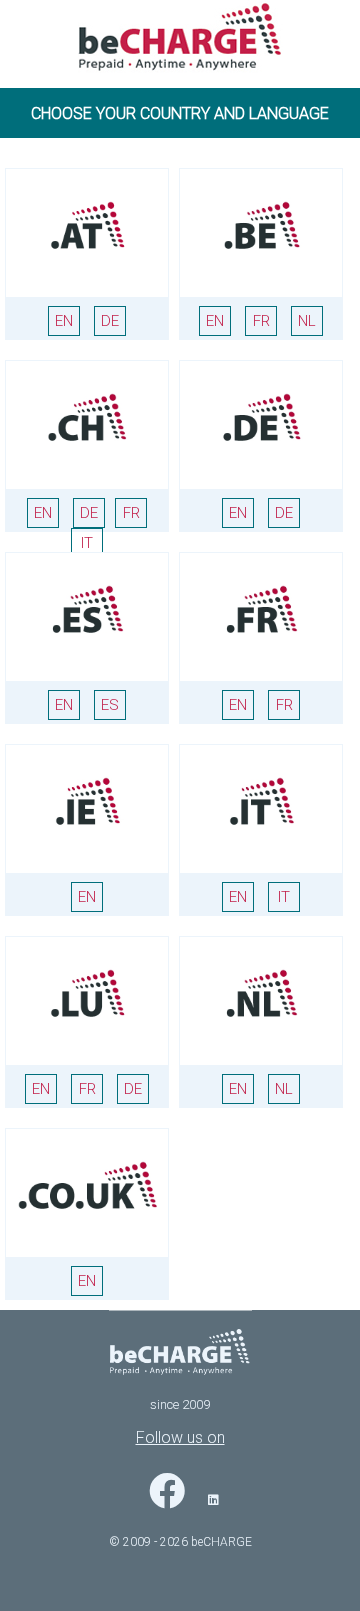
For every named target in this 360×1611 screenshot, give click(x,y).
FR (131, 513)
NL (284, 1089)
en (215, 321)
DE (110, 321)
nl (307, 321)
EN (64, 321)
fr (261, 321)
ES (110, 705)
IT (87, 543)
